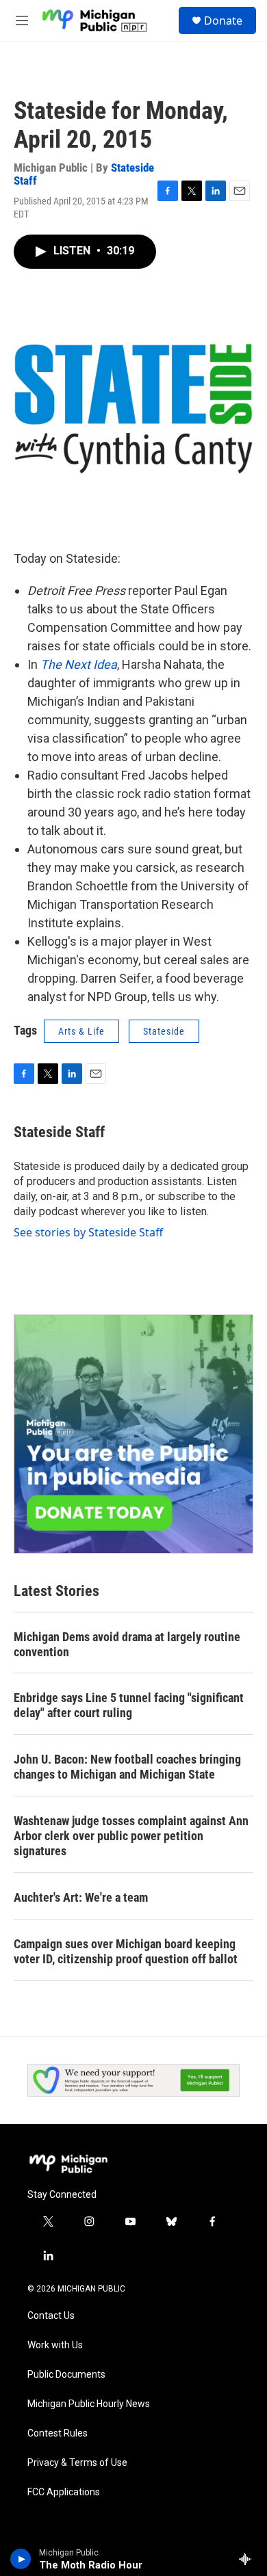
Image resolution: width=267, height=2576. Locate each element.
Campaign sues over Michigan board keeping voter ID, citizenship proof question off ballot (126, 1951)
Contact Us (51, 2316)
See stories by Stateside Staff (88, 1232)
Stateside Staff (59, 1132)
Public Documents (66, 2375)
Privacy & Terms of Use (77, 2463)
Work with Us (55, 2345)
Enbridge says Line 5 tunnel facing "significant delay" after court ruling (129, 1705)
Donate (223, 21)
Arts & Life (81, 1031)
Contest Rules (58, 2433)
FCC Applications (64, 2492)
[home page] (68, 2164)
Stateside (164, 1031)
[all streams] (249, 2559)
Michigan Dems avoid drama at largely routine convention (127, 1644)
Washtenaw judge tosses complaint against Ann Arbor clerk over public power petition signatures (131, 1836)
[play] (21, 2559)
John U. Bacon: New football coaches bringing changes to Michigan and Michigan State (127, 1767)
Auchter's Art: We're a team (81, 1897)
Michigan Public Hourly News (89, 2404)
